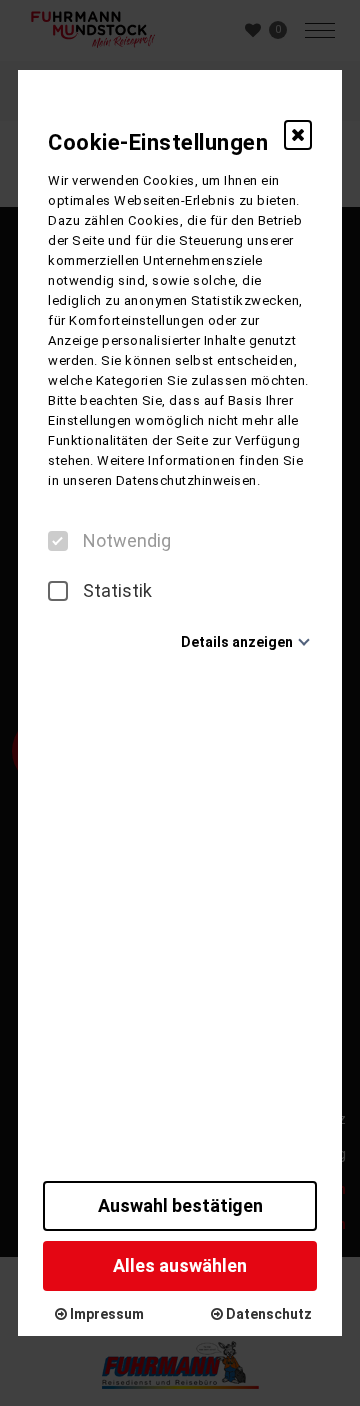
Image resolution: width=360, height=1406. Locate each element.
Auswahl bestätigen (180, 1205)
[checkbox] (58, 541)
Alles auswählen (180, 1265)
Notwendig (127, 541)
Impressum (105, 1314)
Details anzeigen (237, 642)
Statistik (117, 591)
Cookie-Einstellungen (158, 142)
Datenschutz (267, 1314)
